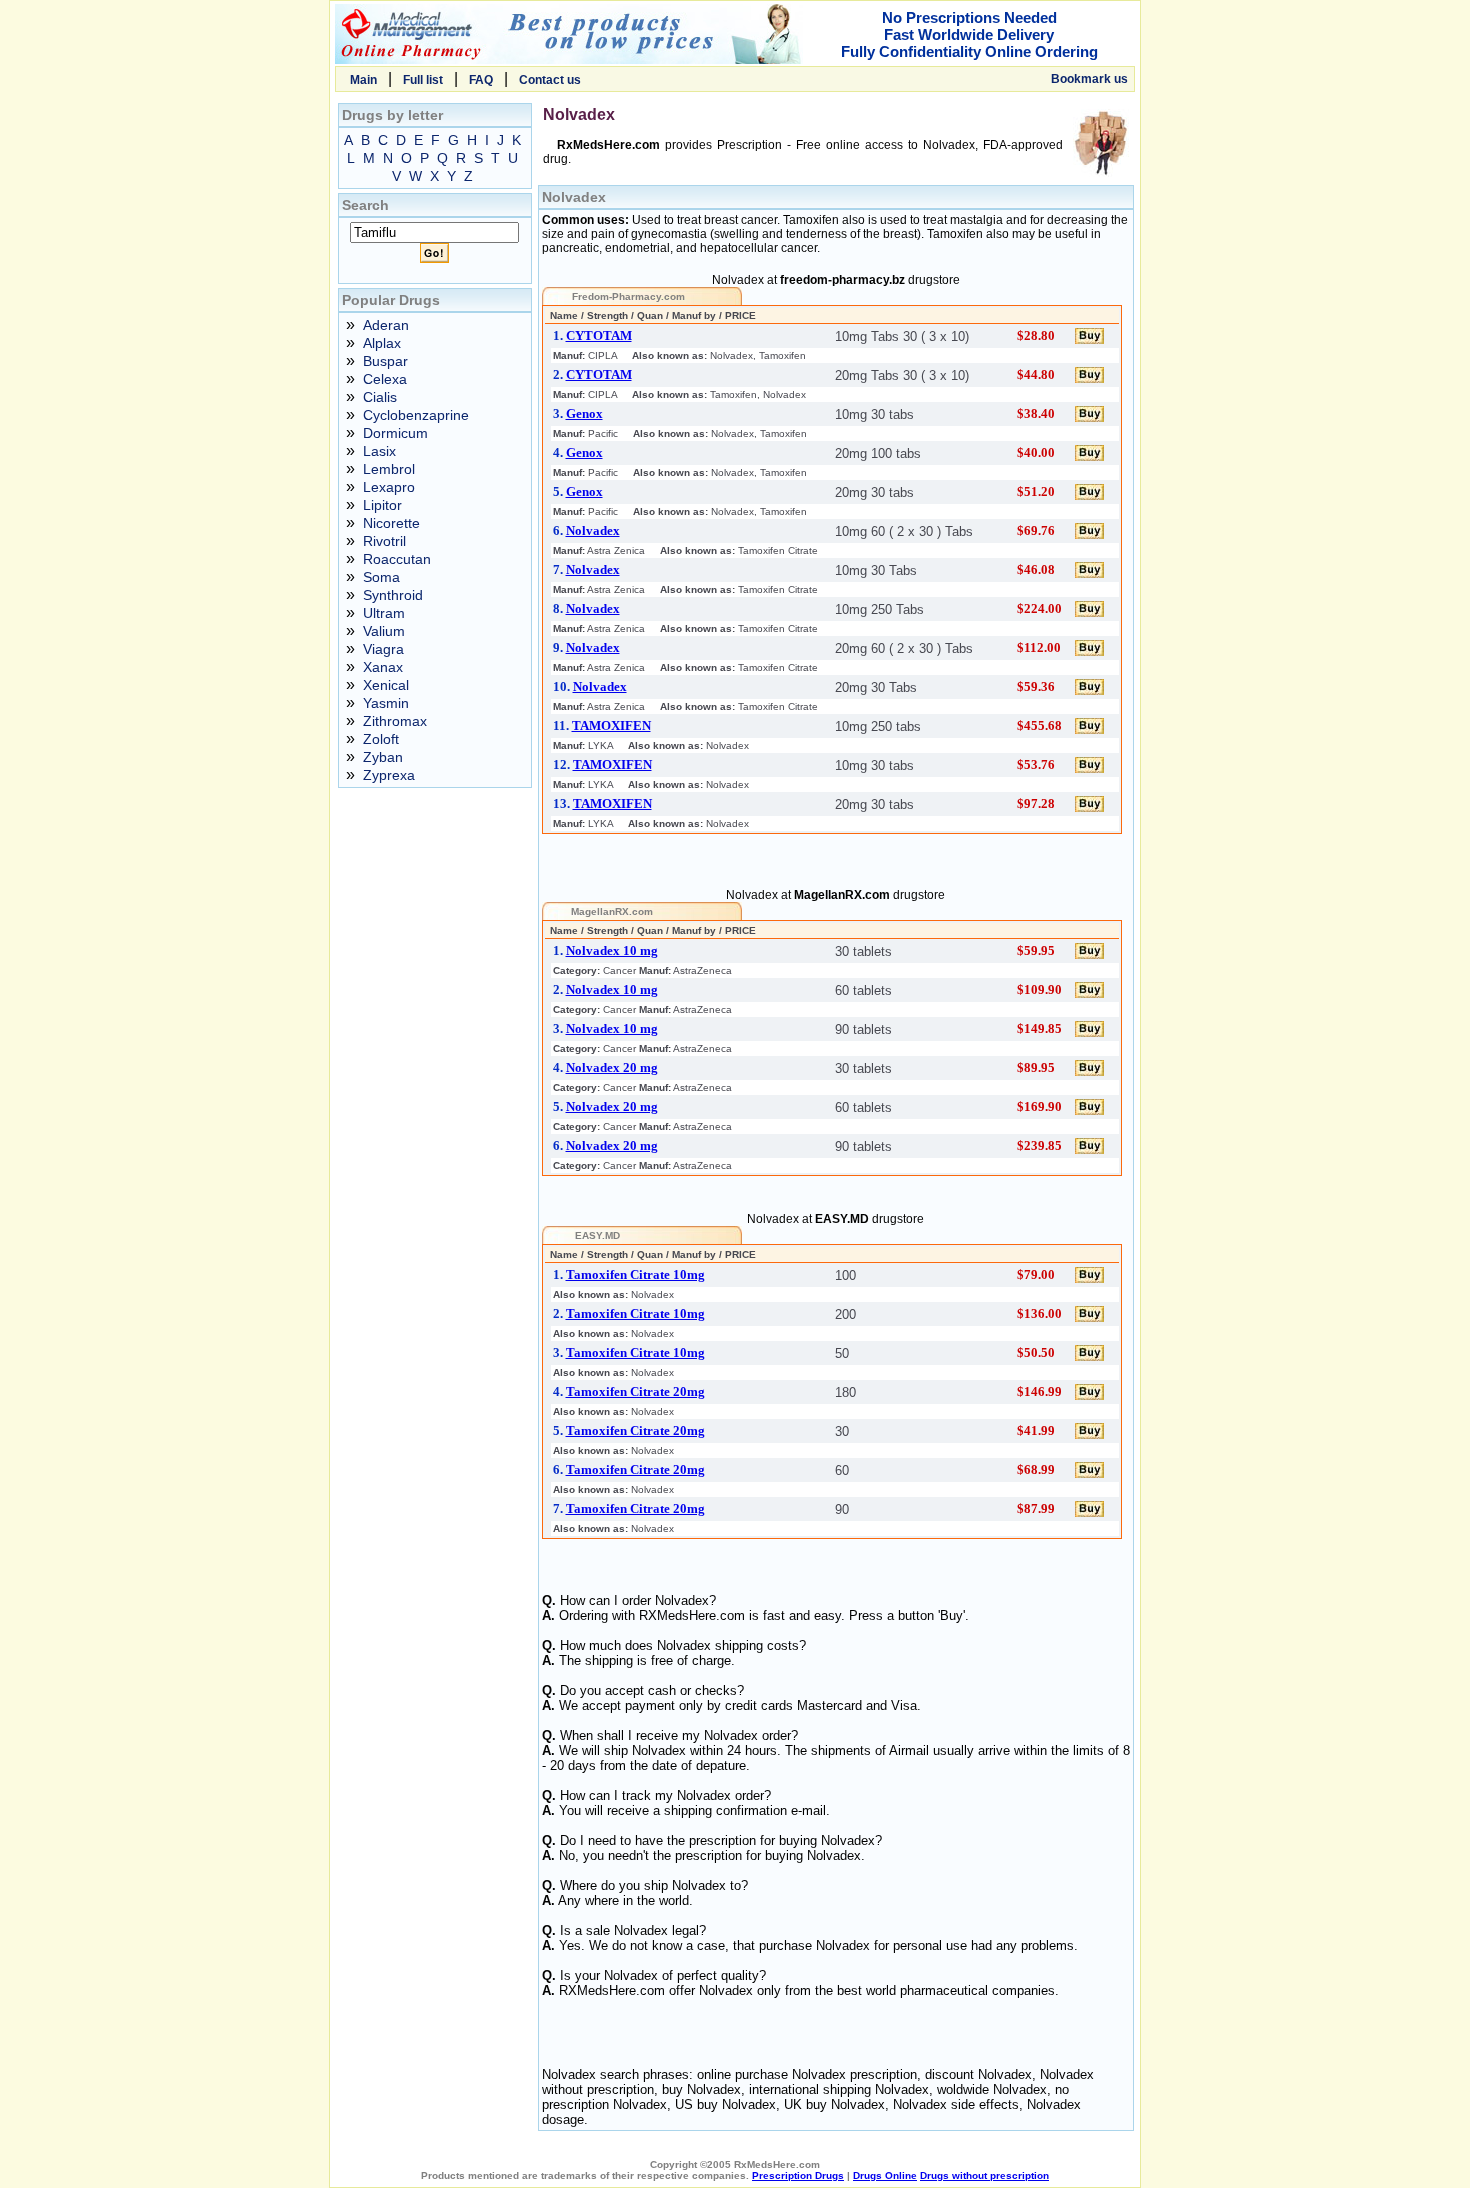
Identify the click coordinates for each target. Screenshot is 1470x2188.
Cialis (380, 397)
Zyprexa (389, 775)
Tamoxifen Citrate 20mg (635, 1391)
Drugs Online (885, 2175)
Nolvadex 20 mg (612, 1067)
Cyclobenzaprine (416, 415)
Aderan (386, 325)
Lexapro (389, 487)
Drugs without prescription (984, 2175)
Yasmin (386, 703)
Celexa (385, 379)
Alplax (382, 343)
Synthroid (393, 595)
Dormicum (395, 433)
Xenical (386, 685)
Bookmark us (1089, 79)
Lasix (379, 451)
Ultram (384, 613)
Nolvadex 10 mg (612, 950)
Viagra (383, 649)
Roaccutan (397, 559)
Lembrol (389, 469)
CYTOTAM (599, 335)
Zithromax (395, 721)
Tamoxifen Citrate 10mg (635, 1274)
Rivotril (384, 541)
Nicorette (391, 523)
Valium (384, 631)
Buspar (385, 361)
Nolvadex (593, 530)
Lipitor (382, 505)
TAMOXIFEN (611, 725)
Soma (381, 577)
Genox (584, 413)
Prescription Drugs (798, 2175)
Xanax (383, 667)
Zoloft (381, 739)
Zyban (383, 757)
